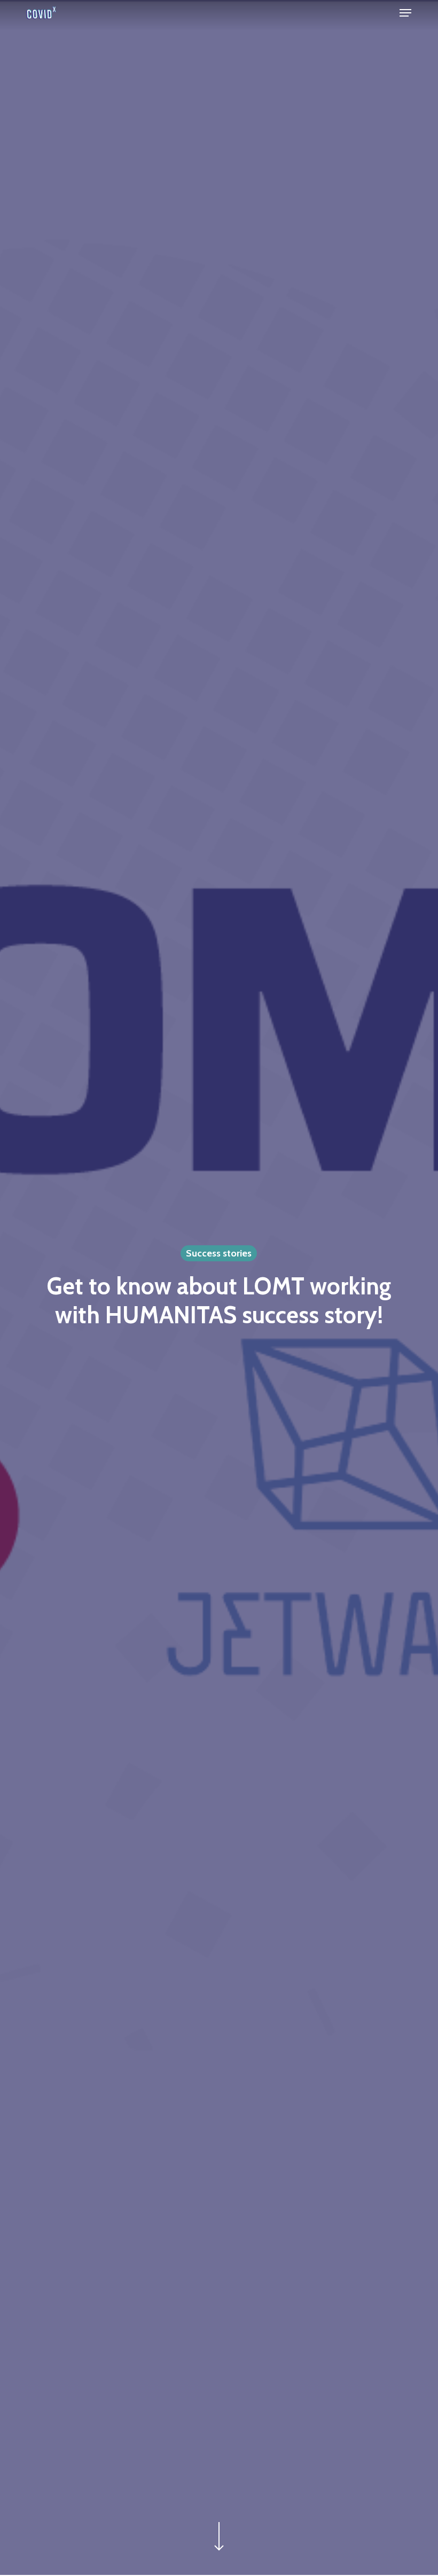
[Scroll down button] (219, 2550)
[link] (41, 13)
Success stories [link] (219, 1253)
